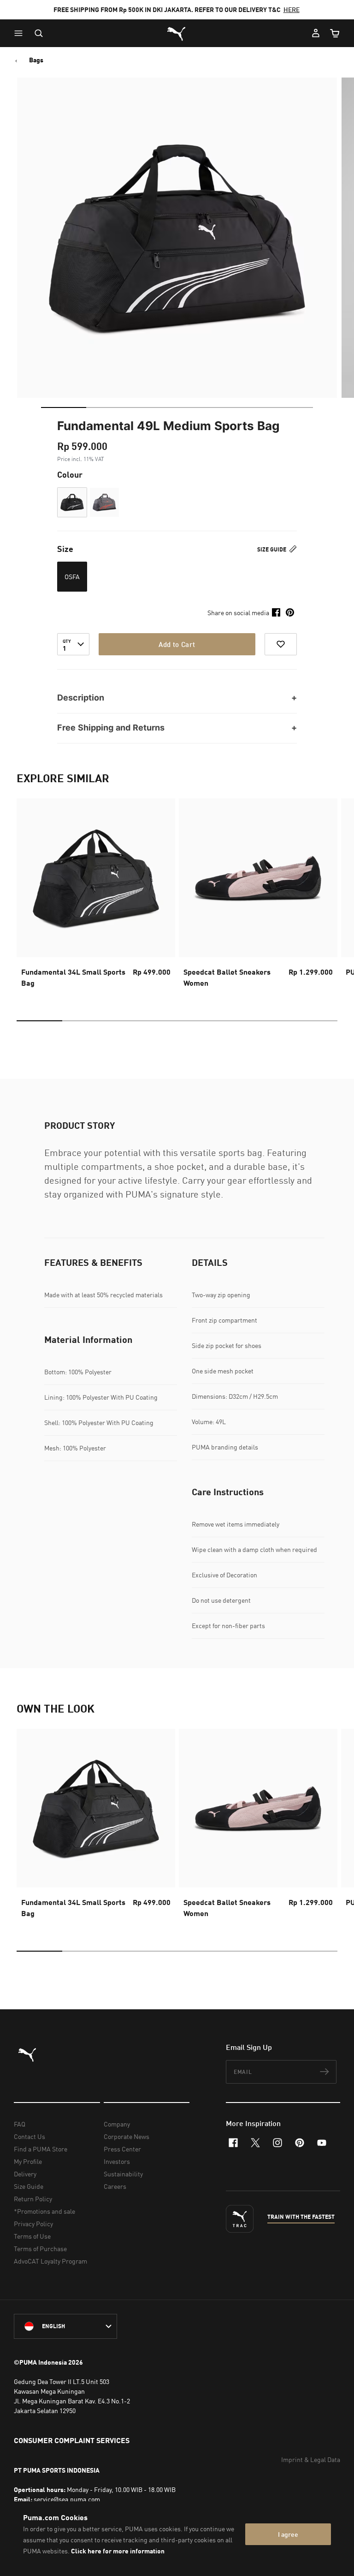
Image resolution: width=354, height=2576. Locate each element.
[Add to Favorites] (281, 644)
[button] (21, 33)
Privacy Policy (33, 2224)
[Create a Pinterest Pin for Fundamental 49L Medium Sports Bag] (290, 612)
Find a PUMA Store (41, 2149)
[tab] (64, 407)
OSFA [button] (72, 577)
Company (117, 2124)
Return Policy (33, 2199)
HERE (292, 9)
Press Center (122, 2149)
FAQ (20, 2124)
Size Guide (272, 549)
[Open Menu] (21, 33)
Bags (36, 60)
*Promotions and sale (44, 2211)
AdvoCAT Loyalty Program (50, 2261)
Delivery (25, 2174)
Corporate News (127, 2136)
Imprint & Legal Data (311, 2459)
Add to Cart (177, 644)
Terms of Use (32, 2236)
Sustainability (123, 2174)
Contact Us (29, 2136)
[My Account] (316, 33)
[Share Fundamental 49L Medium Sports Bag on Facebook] (276, 612)
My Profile (28, 2161)
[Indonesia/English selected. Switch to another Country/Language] (65, 2326)
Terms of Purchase (40, 2249)
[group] (96, 896)
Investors (117, 2161)
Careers (115, 2186)
